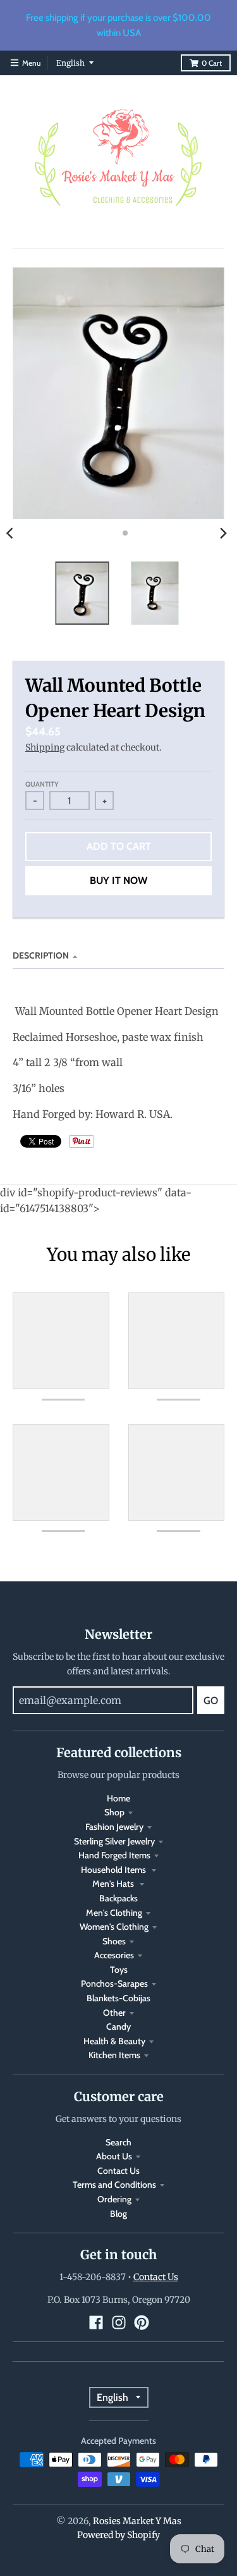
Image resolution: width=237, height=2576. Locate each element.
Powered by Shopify (118, 2535)
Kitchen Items (114, 2055)
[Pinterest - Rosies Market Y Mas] (142, 2322)
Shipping (45, 747)
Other (114, 2013)
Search (118, 2142)
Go (211, 1701)
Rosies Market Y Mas (137, 2521)
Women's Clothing (114, 1927)
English (70, 63)
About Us (114, 2156)
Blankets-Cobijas (118, 1998)
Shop (114, 1812)
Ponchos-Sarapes (114, 1984)
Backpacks (118, 1898)
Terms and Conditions (114, 2185)
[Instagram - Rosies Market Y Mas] (119, 2322)
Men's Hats (114, 1884)
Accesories (114, 1955)
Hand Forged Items (114, 1855)
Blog (118, 2214)
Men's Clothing (114, 1913)
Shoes (114, 1941)
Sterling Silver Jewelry (114, 1841)
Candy (118, 2027)
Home (118, 1798)
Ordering (114, 2199)
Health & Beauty (114, 2041)
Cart (212, 63)
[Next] (223, 533)
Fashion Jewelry (114, 1827)
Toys (119, 1970)
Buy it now (118, 880)
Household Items (114, 1870)
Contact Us (118, 2171)
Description (41, 955)
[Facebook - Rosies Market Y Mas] (96, 2322)
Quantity (42, 784)
